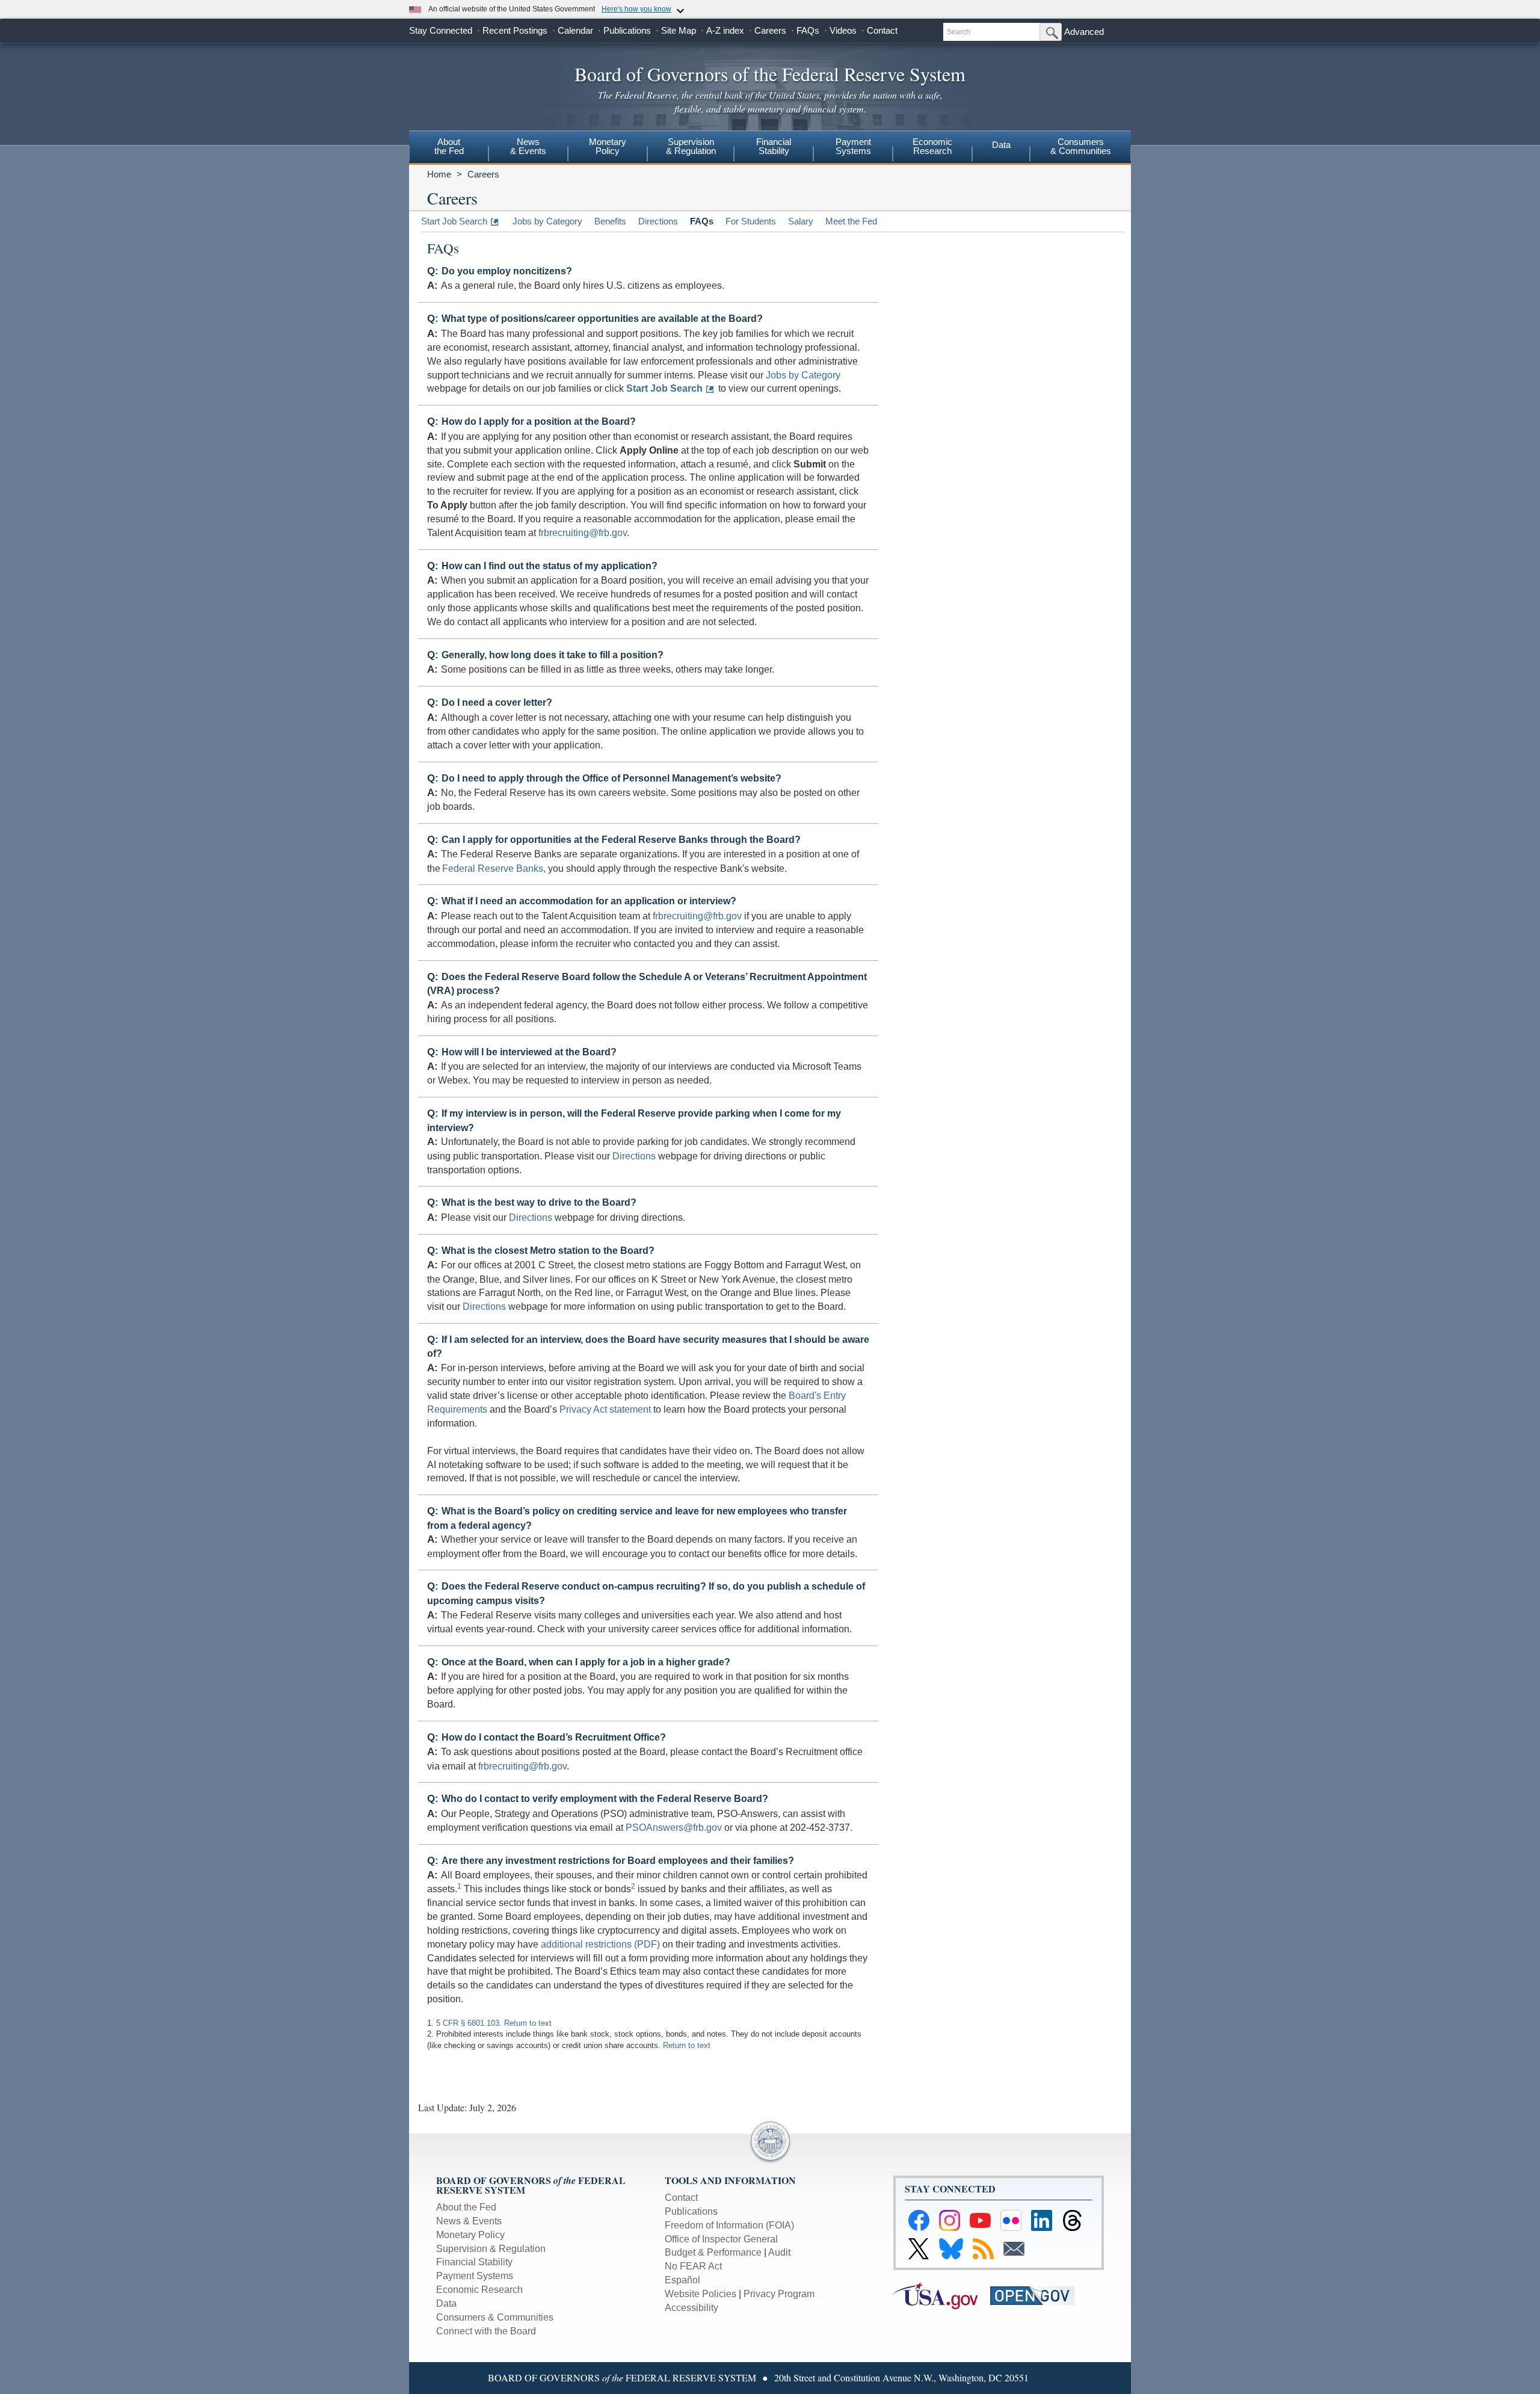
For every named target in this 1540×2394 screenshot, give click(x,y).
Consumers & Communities (1081, 146)
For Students (751, 221)
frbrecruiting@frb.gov (583, 533)
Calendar (575, 30)
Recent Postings (515, 30)
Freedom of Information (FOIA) (729, 2225)
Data (1001, 145)
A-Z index (725, 30)
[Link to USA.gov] (942, 2295)
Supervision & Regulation (491, 2249)
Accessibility (691, 2308)
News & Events (469, 2221)
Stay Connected (441, 30)
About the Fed (466, 2207)
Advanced (1084, 32)
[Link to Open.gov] (1037, 2295)
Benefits (610, 221)
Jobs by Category (547, 221)
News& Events (528, 146)
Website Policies (701, 2294)
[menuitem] (449, 148)
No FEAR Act (693, 2266)
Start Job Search (454, 221)
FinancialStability (774, 146)
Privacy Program (779, 2294)
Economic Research (479, 2290)
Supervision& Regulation (691, 146)
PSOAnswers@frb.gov (674, 1828)
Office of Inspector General (721, 2239)
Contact (882, 30)
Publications (627, 30)
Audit (779, 2252)
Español (682, 2280)
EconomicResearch (932, 146)
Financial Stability (474, 2262)
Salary (801, 221)
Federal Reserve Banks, (494, 868)
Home (439, 174)
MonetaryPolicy (608, 146)
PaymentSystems (853, 146)
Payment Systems (475, 2276)
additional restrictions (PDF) (600, 1944)
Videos (843, 30)
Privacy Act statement (605, 1409)
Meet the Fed (851, 221)
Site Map (679, 30)
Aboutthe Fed (449, 146)
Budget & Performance (713, 2252)
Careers (770, 30)
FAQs (808, 30)
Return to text (528, 2023)
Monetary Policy (470, 2235)
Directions (658, 221)
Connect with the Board (486, 2331)
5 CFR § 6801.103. (469, 2023)
